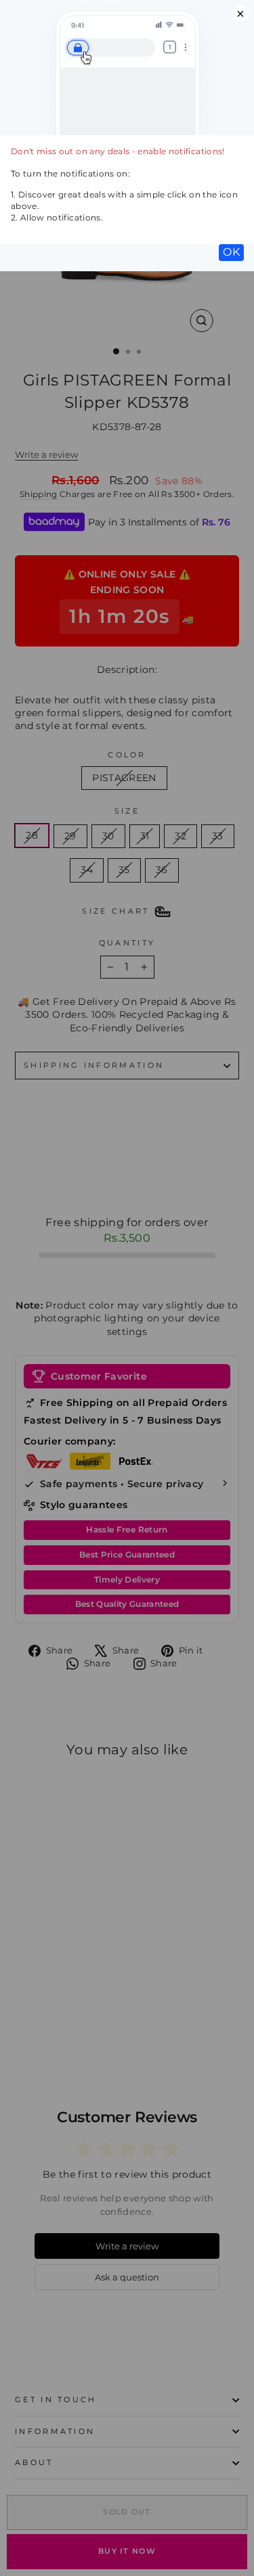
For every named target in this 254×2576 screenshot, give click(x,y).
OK (231, 252)
